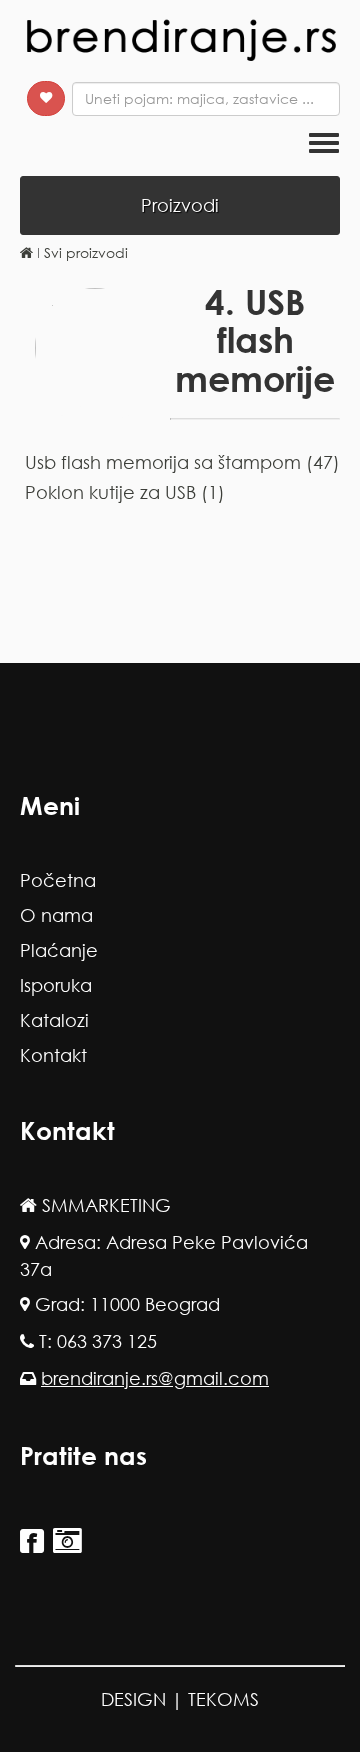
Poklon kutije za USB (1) (125, 492)
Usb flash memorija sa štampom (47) (182, 462)
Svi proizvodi (86, 252)
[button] (46, 98)
